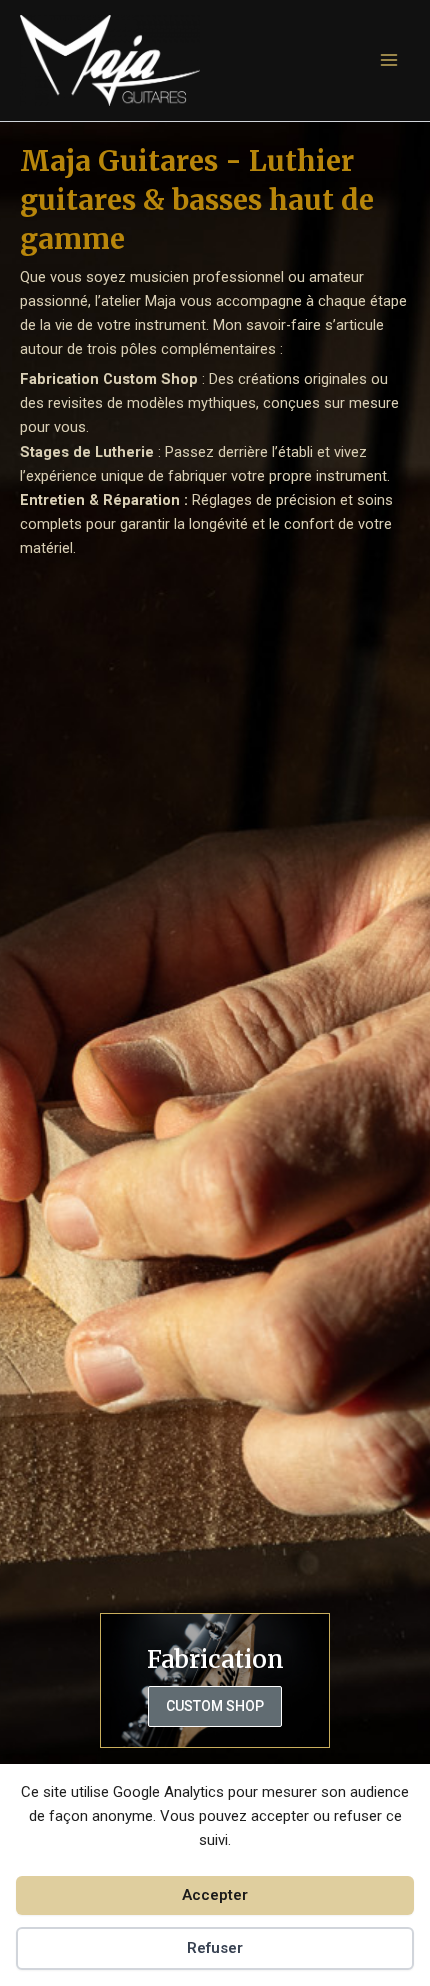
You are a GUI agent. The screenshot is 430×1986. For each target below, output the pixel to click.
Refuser (215, 1948)
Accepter (215, 1895)
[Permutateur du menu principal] (389, 60)
